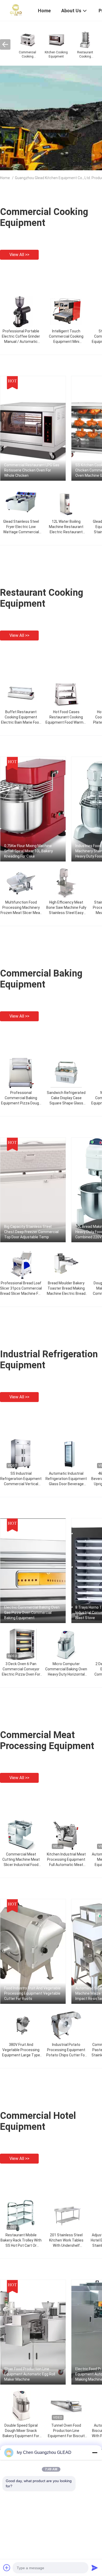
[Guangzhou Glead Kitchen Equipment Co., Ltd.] (16, 10)
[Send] (95, 2568)
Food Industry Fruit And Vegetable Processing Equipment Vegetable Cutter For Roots (32, 1993)
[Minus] (95, 2453)
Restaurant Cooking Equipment (42, 598)
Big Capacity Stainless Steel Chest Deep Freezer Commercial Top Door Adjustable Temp (31, 1232)
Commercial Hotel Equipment (38, 2121)
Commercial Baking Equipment (41, 979)
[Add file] (7, 2568)
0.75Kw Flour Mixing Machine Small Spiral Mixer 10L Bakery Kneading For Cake (29, 851)
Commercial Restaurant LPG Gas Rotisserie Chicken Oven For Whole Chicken (32, 470)
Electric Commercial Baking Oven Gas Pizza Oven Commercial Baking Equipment (32, 1613)
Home (5, 178)
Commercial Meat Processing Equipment (47, 1740)
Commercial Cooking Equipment (44, 217)
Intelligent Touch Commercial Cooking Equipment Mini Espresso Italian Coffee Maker (66, 342)
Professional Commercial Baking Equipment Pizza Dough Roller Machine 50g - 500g (21, 1103)
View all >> (19, 255)
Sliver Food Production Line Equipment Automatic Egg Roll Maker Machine (30, 2374)
